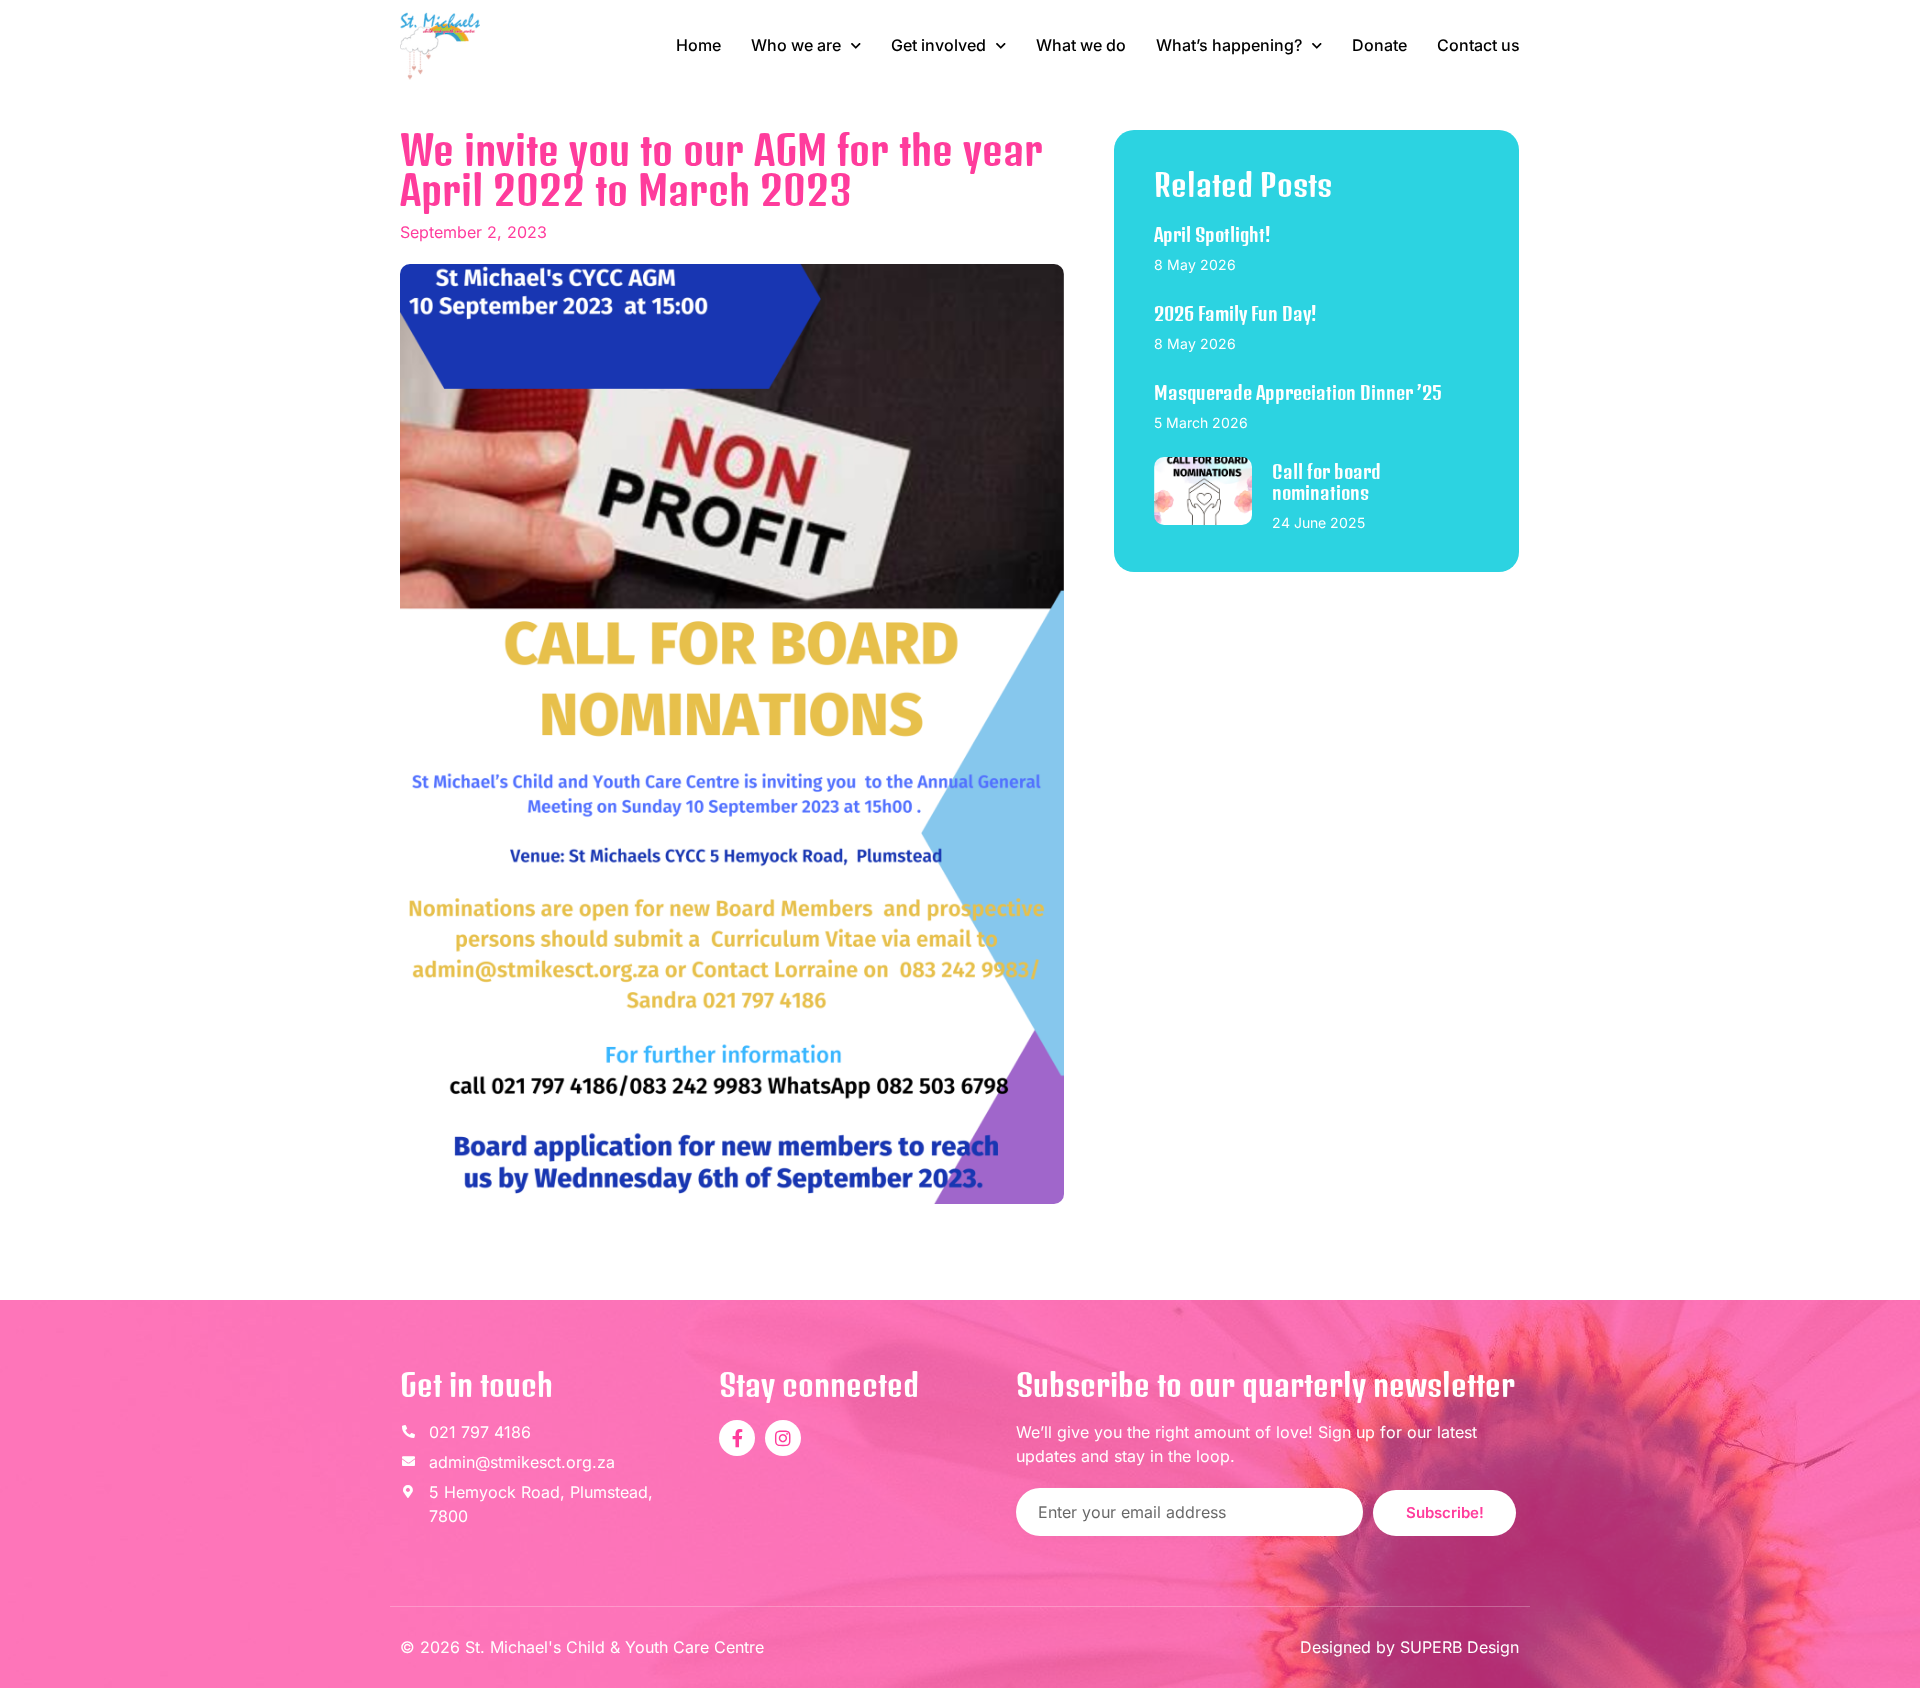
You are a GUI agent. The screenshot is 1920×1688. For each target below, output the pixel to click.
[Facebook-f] (737, 1438)
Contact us (1478, 45)
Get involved (938, 45)
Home (698, 45)
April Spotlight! (1212, 234)
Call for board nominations (1326, 482)
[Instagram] (783, 1438)
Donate (1379, 45)
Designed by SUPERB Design (1409, 1647)
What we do (1081, 45)
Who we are (796, 45)
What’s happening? (1229, 45)
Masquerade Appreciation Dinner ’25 (1298, 392)
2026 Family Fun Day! (1235, 313)
